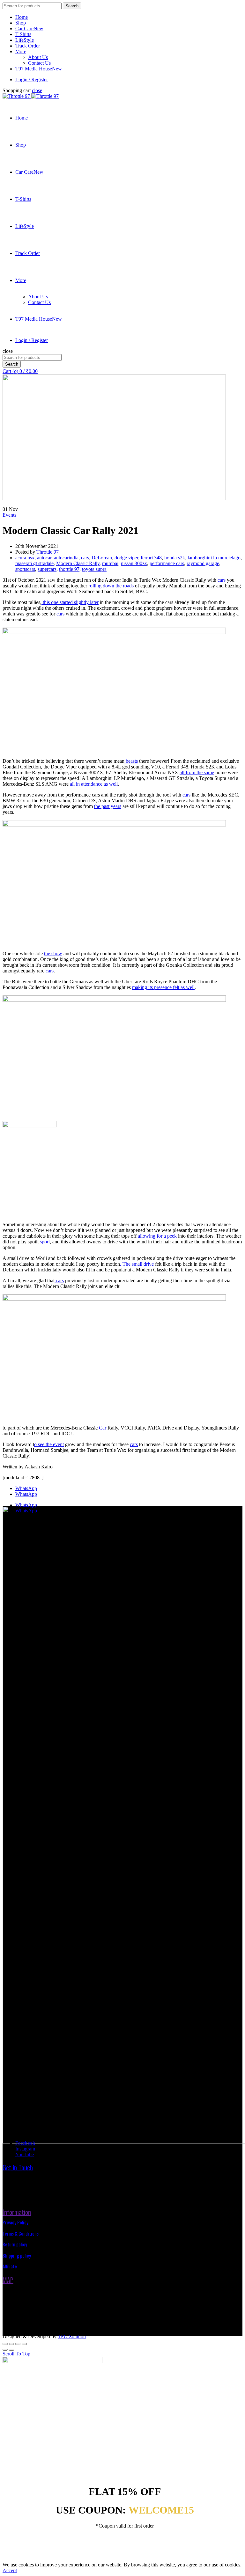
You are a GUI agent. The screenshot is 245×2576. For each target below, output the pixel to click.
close (37, 90)
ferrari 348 (151, 558)
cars (85, 558)
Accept (10, 2570)
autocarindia (66, 558)
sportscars (25, 569)
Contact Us (39, 63)
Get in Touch (18, 2167)
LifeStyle (25, 40)
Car (103, 1428)
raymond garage (203, 563)
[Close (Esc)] (5, 2344)
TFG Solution (72, 2336)
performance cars (167, 563)
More (21, 51)
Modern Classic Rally (78, 563)
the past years (108, 806)
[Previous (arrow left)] (5, 2350)
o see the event (49, 1444)
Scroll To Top (16, 2354)
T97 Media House (39, 69)
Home (22, 17)
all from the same (197, 772)
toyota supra (94, 569)
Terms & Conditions (21, 2233)
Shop (21, 23)
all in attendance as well (93, 784)
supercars (47, 569)
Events (9, 515)
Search (72, 6)
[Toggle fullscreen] (18, 2344)
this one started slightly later (70, 602)
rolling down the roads (110, 586)
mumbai (110, 563)
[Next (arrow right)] (11, 2350)
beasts (131, 761)
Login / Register (32, 80)
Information (17, 2212)
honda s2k (175, 558)
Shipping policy (17, 2255)
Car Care (29, 29)
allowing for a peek (157, 1236)
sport (45, 1242)
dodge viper (126, 558)
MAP (8, 2280)
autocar (44, 558)
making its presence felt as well (163, 987)
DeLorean (102, 558)
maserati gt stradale (34, 563)
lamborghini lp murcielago (214, 558)
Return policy (15, 2244)
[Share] (11, 2344)
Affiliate (10, 2266)
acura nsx (25, 558)
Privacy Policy (15, 2222)
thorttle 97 (69, 569)
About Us (38, 57)
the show (53, 953)
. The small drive (137, 1264)
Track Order (28, 46)
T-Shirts (23, 34)
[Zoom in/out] (24, 2344)
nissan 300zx (134, 563)
